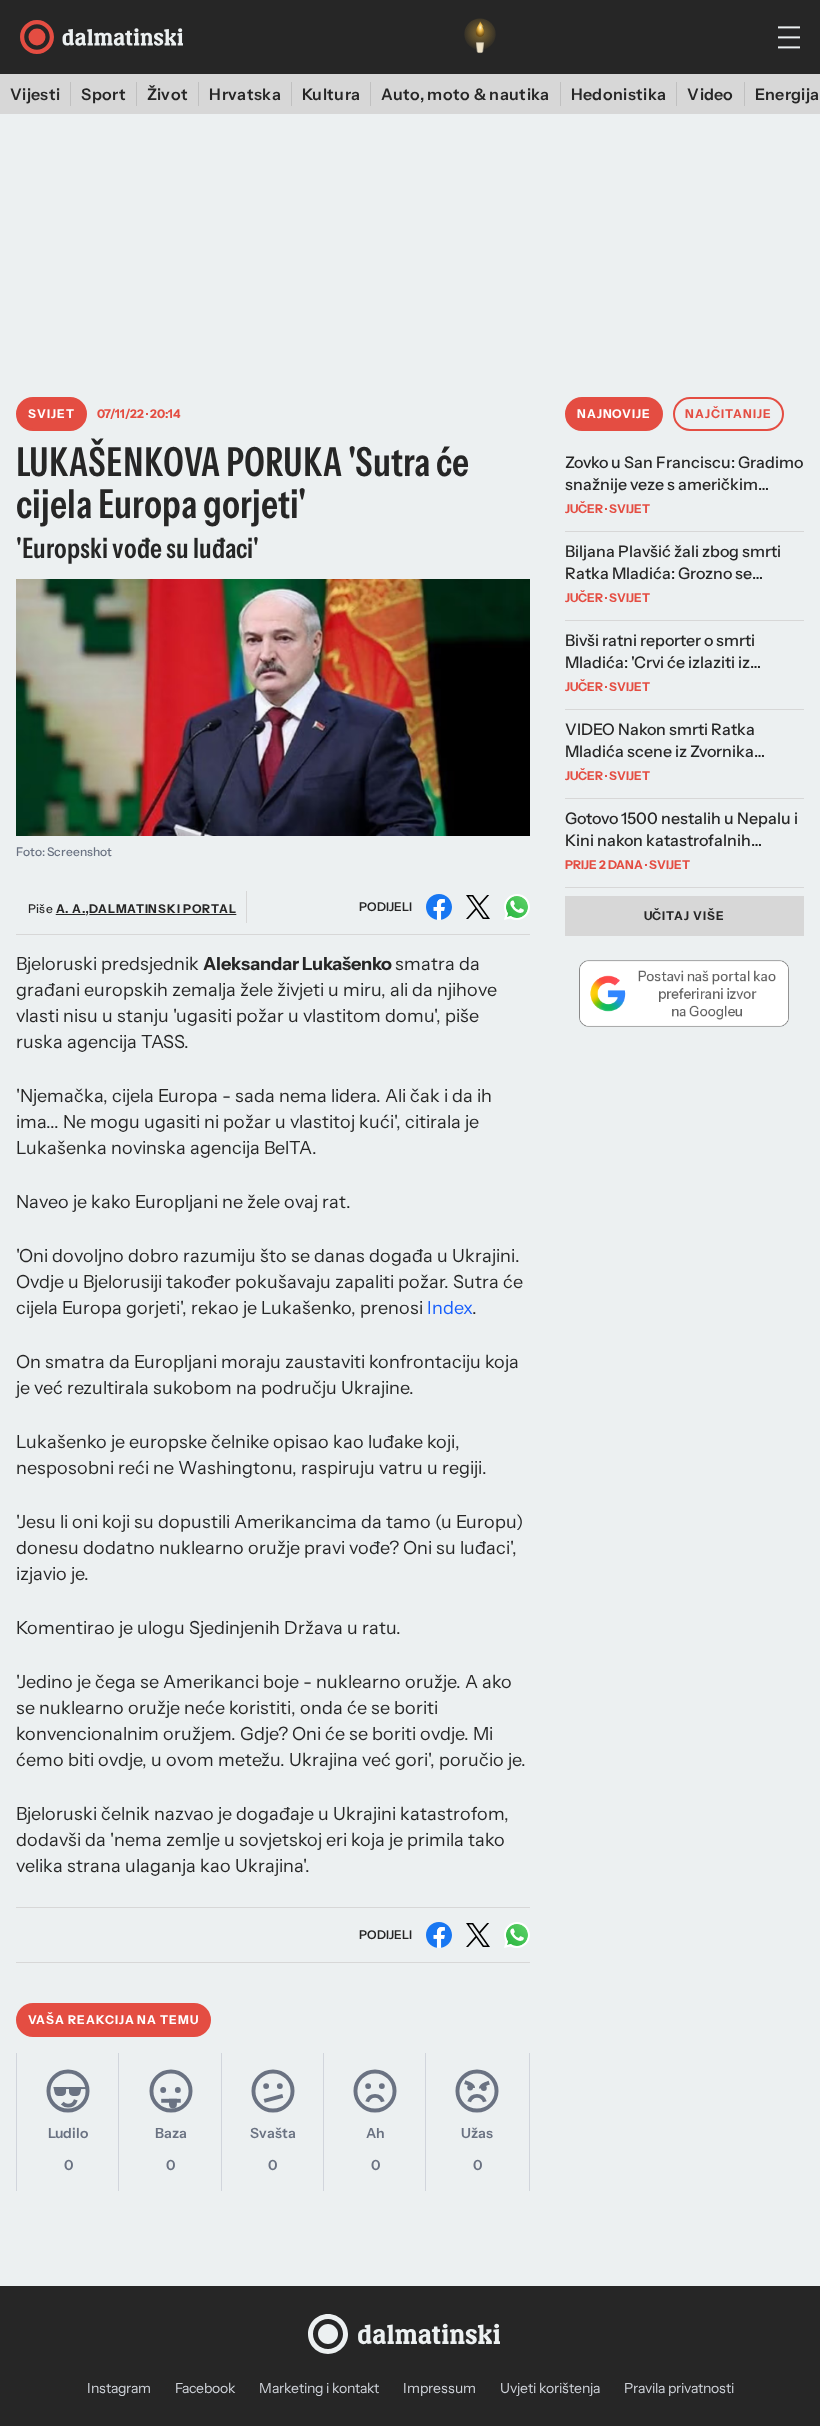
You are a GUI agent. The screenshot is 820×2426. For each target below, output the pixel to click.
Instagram (119, 2388)
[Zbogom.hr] (480, 37)
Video (710, 94)
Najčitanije (728, 413)
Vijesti (35, 94)
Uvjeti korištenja (550, 2388)
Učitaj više (685, 915)
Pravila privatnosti (679, 2388)
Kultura (331, 94)
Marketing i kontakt (319, 2388)
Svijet (51, 413)
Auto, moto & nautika (465, 94)
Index (449, 1308)
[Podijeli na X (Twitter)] (478, 907)
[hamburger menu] (789, 37)
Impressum (439, 2388)
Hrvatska (245, 94)
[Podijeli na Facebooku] (439, 907)
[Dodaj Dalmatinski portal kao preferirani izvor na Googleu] (684, 993)
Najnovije (614, 413)
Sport (103, 94)
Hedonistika (619, 94)
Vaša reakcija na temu (113, 2019)
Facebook (205, 2388)
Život (168, 94)
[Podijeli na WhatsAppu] (517, 907)
